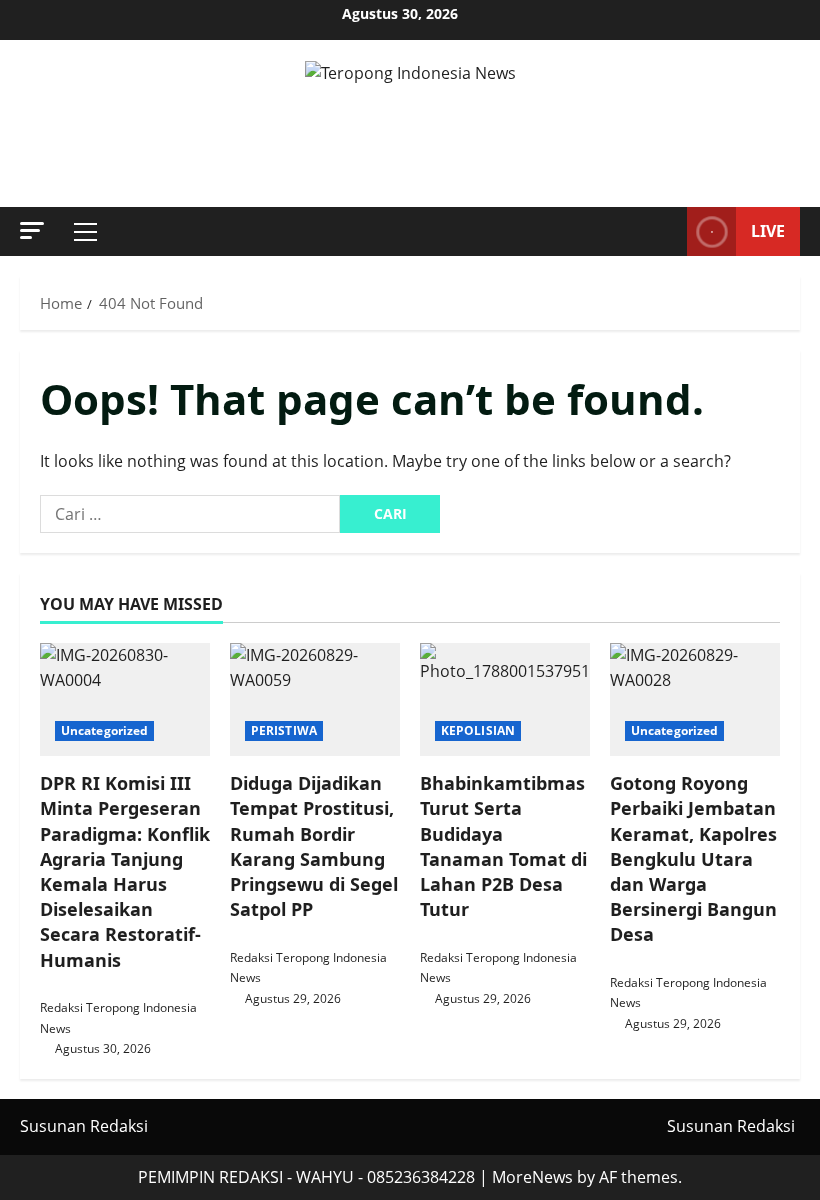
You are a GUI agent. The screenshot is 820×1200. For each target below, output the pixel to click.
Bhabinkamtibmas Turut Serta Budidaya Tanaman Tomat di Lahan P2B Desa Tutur (503, 846)
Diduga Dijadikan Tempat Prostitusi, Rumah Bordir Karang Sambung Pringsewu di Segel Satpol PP (314, 846)
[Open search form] (666, 232)
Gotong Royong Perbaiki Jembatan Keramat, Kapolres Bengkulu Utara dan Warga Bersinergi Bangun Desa (693, 858)
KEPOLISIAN (478, 730)
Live (768, 231)
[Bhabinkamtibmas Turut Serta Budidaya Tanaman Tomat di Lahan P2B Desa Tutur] (505, 699)
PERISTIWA (284, 730)
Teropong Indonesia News (410, 124)
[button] (32, 230)
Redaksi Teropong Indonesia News (118, 1017)
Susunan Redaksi (84, 1126)
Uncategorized (104, 730)
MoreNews (532, 1177)
